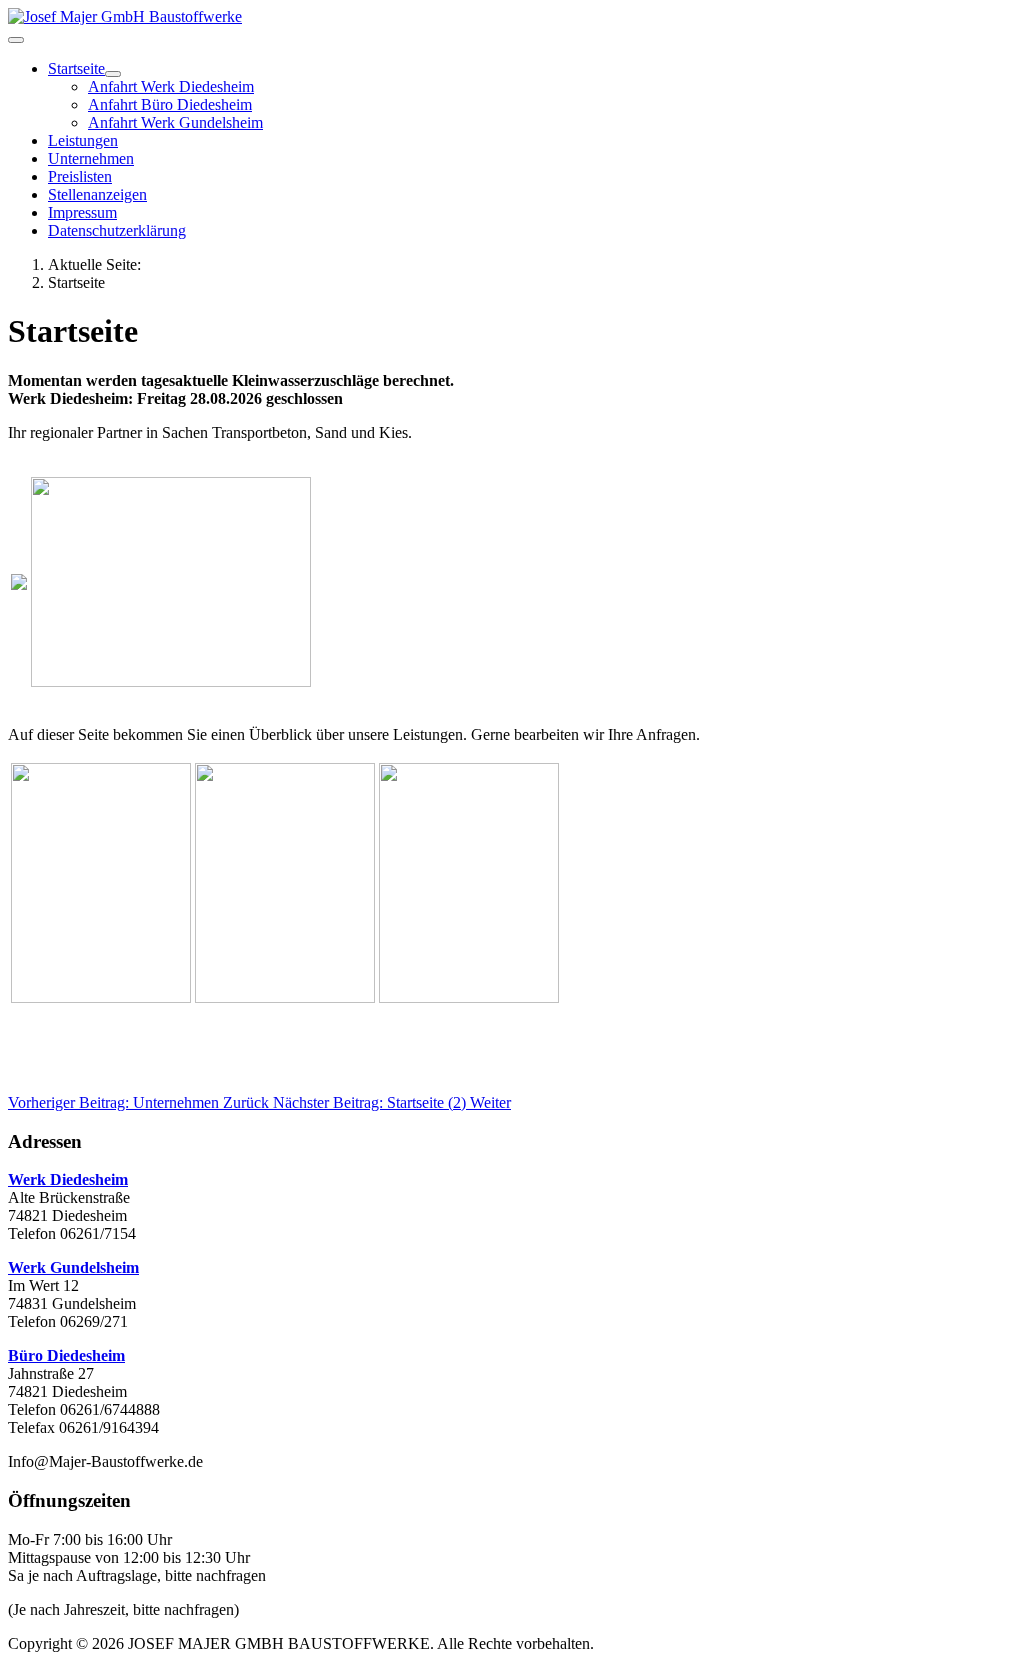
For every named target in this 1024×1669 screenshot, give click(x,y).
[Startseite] (113, 74)
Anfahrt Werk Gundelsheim (175, 122)
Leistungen (83, 140)
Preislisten (80, 176)
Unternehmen (91, 158)
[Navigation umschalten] (16, 40)
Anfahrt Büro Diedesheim (170, 104)
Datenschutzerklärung (117, 230)
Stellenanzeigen (97, 194)
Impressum (82, 212)
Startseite (76, 68)
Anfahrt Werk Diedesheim (171, 86)
